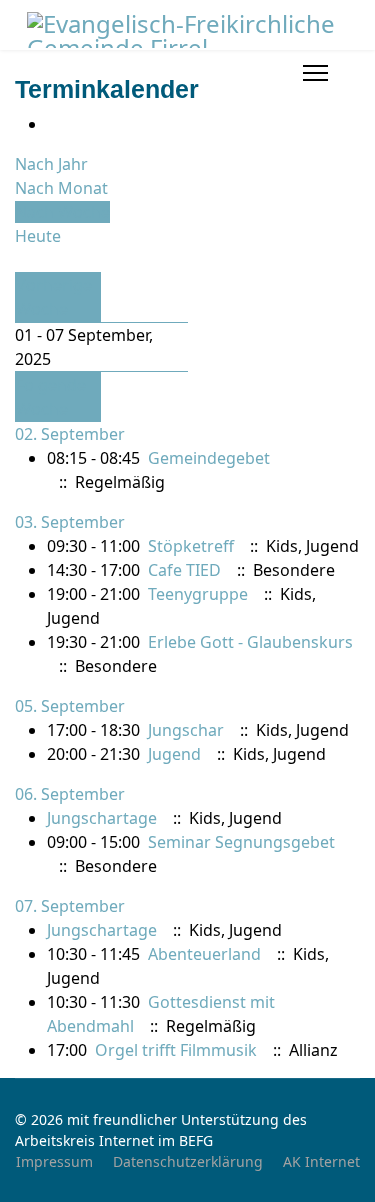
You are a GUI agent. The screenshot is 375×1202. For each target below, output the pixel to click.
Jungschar (186, 730)
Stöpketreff (191, 546)
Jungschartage (102, 818)
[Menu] (315, 73)
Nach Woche (62, 212)
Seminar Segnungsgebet (241, 842)
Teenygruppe (198, 594)
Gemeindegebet (209, 458)
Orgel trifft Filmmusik (176, 1050)
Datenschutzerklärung (188, 1161)
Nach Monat (61, 188)
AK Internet (321, 1161)
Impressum (54, 1161)
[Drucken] (53, 124)
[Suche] (21, 260)
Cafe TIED (184, 570)
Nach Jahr (51, 164)
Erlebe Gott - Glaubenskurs (250, 642)
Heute (38, 236)
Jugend (174, 754)
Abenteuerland (204, 954)
